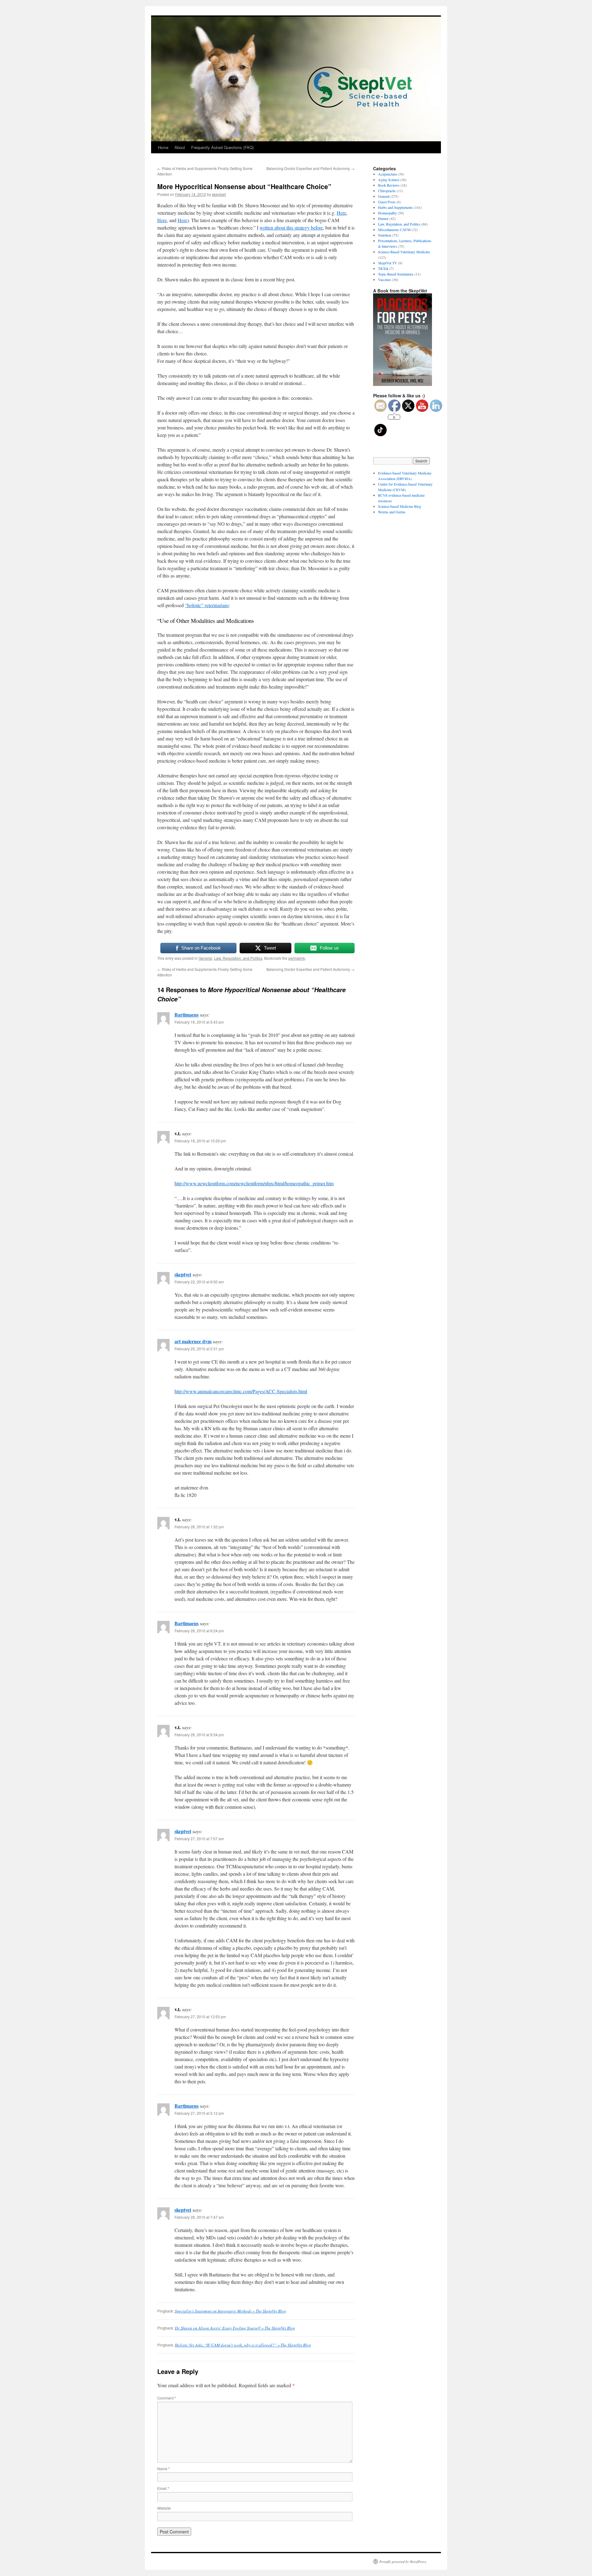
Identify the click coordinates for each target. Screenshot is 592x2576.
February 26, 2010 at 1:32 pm (199, 1527)
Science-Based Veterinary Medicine (404, 252)
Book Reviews (389, 185)
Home (163, 147)
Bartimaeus (187, 1015)
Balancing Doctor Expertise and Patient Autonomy (310, 168)
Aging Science (389, 180)
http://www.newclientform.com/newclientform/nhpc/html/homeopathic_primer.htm (254, 1183)
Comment (167, 2398)
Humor (383, 218)
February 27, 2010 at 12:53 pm (200, 2017)
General (205, 958)
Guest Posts (387, 202)
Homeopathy (387, 213)
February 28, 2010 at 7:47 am (199, 2217)
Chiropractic (387, 191)
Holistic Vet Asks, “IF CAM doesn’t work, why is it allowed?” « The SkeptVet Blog (243, 2345)
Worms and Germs (392, 512)
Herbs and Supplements (395, 207)
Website (164, 2508)
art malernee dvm (193, 1341)
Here (341, 213)
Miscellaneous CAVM (394, 230)
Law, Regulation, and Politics (238, 958)
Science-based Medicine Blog (400, 506)
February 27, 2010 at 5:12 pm (199, 2113)
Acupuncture (387, 174)
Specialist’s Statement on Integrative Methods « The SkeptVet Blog (230, 2311)
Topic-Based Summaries (396, 274)
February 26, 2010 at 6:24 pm (199, 1631)
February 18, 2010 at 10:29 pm (200, 1141)
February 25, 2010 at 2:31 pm (199, 1349)
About (180, 147)
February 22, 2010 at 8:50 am (199, 1282)
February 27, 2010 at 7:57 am (199, 1839)
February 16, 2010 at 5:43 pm (199, 1022)
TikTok (383, 268)
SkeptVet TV (388, 263)
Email (163, 2488)
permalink (297, 958)
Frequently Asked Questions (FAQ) (222, 147)
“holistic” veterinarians (207, 605)
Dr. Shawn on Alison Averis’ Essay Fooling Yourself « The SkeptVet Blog (235, 2328)
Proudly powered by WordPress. (403, 2562)
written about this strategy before (291, 228)
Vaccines (384, 280)
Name (164, 2468)
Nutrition (385, 235)
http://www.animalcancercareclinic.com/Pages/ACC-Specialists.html (241, 1391)
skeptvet (219, 194)
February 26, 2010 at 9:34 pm (199, 1735)
